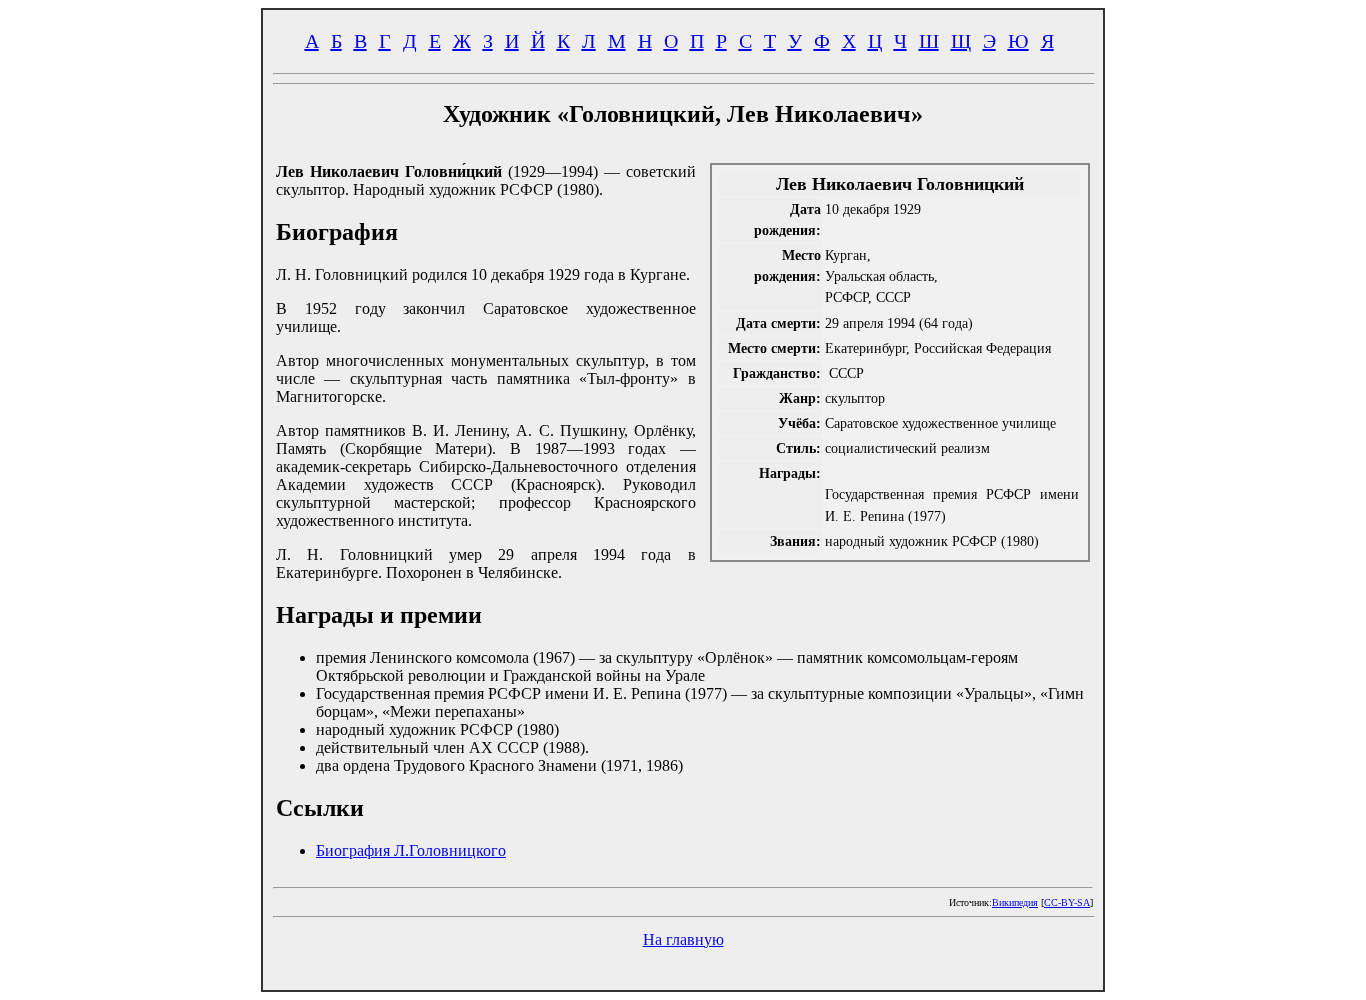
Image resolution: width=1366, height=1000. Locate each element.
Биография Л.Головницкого (411, 850)
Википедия (1015, 902)
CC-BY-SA (1067, 902)
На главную (683, 939)
